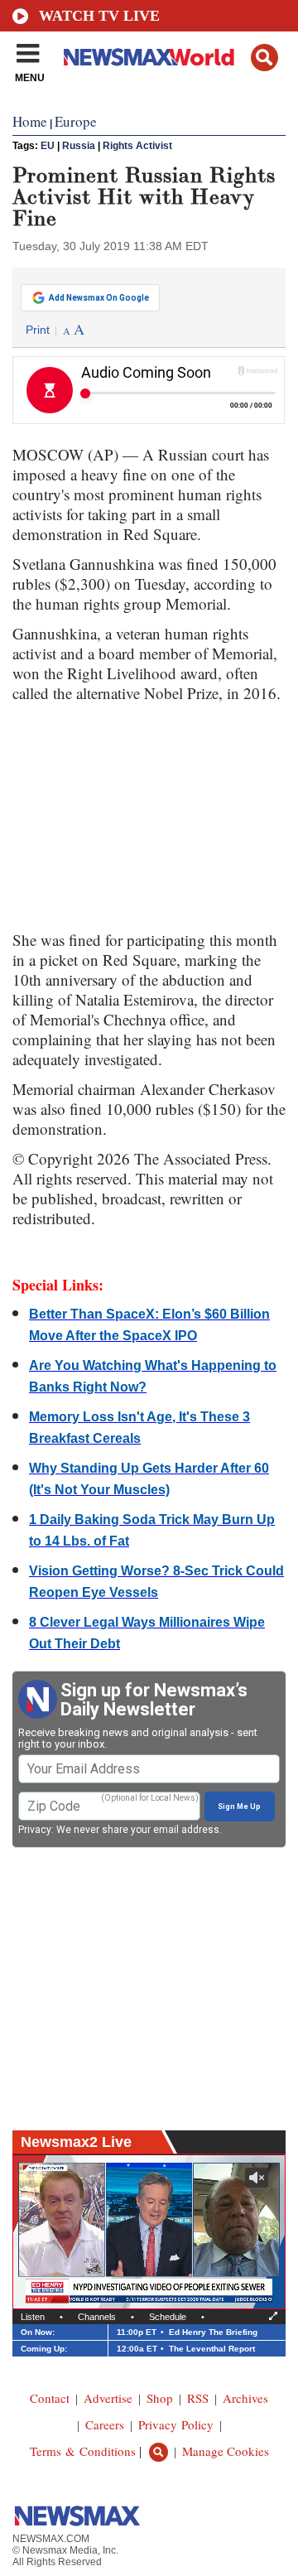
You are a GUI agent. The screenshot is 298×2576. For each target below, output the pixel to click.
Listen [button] (33, 2317)
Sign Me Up (239, 1807)
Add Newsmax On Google (99, 298)
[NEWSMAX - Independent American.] (149, 56)
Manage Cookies (226, 2451)
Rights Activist (137, 146)
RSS (198, 2398)
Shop (160, 2398)
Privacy (35, 1830)
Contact (50, 2398)
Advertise (108, 2398)
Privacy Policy (176, 2424)
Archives (245, 2398)
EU (48, 146)
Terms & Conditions (83, 2451)
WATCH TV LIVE (99, 16)
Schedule (168, 2317)
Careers (105, 2424)
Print (38, 330)
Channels (97, 2317)
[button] (264, 58)
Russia (79, 146)
